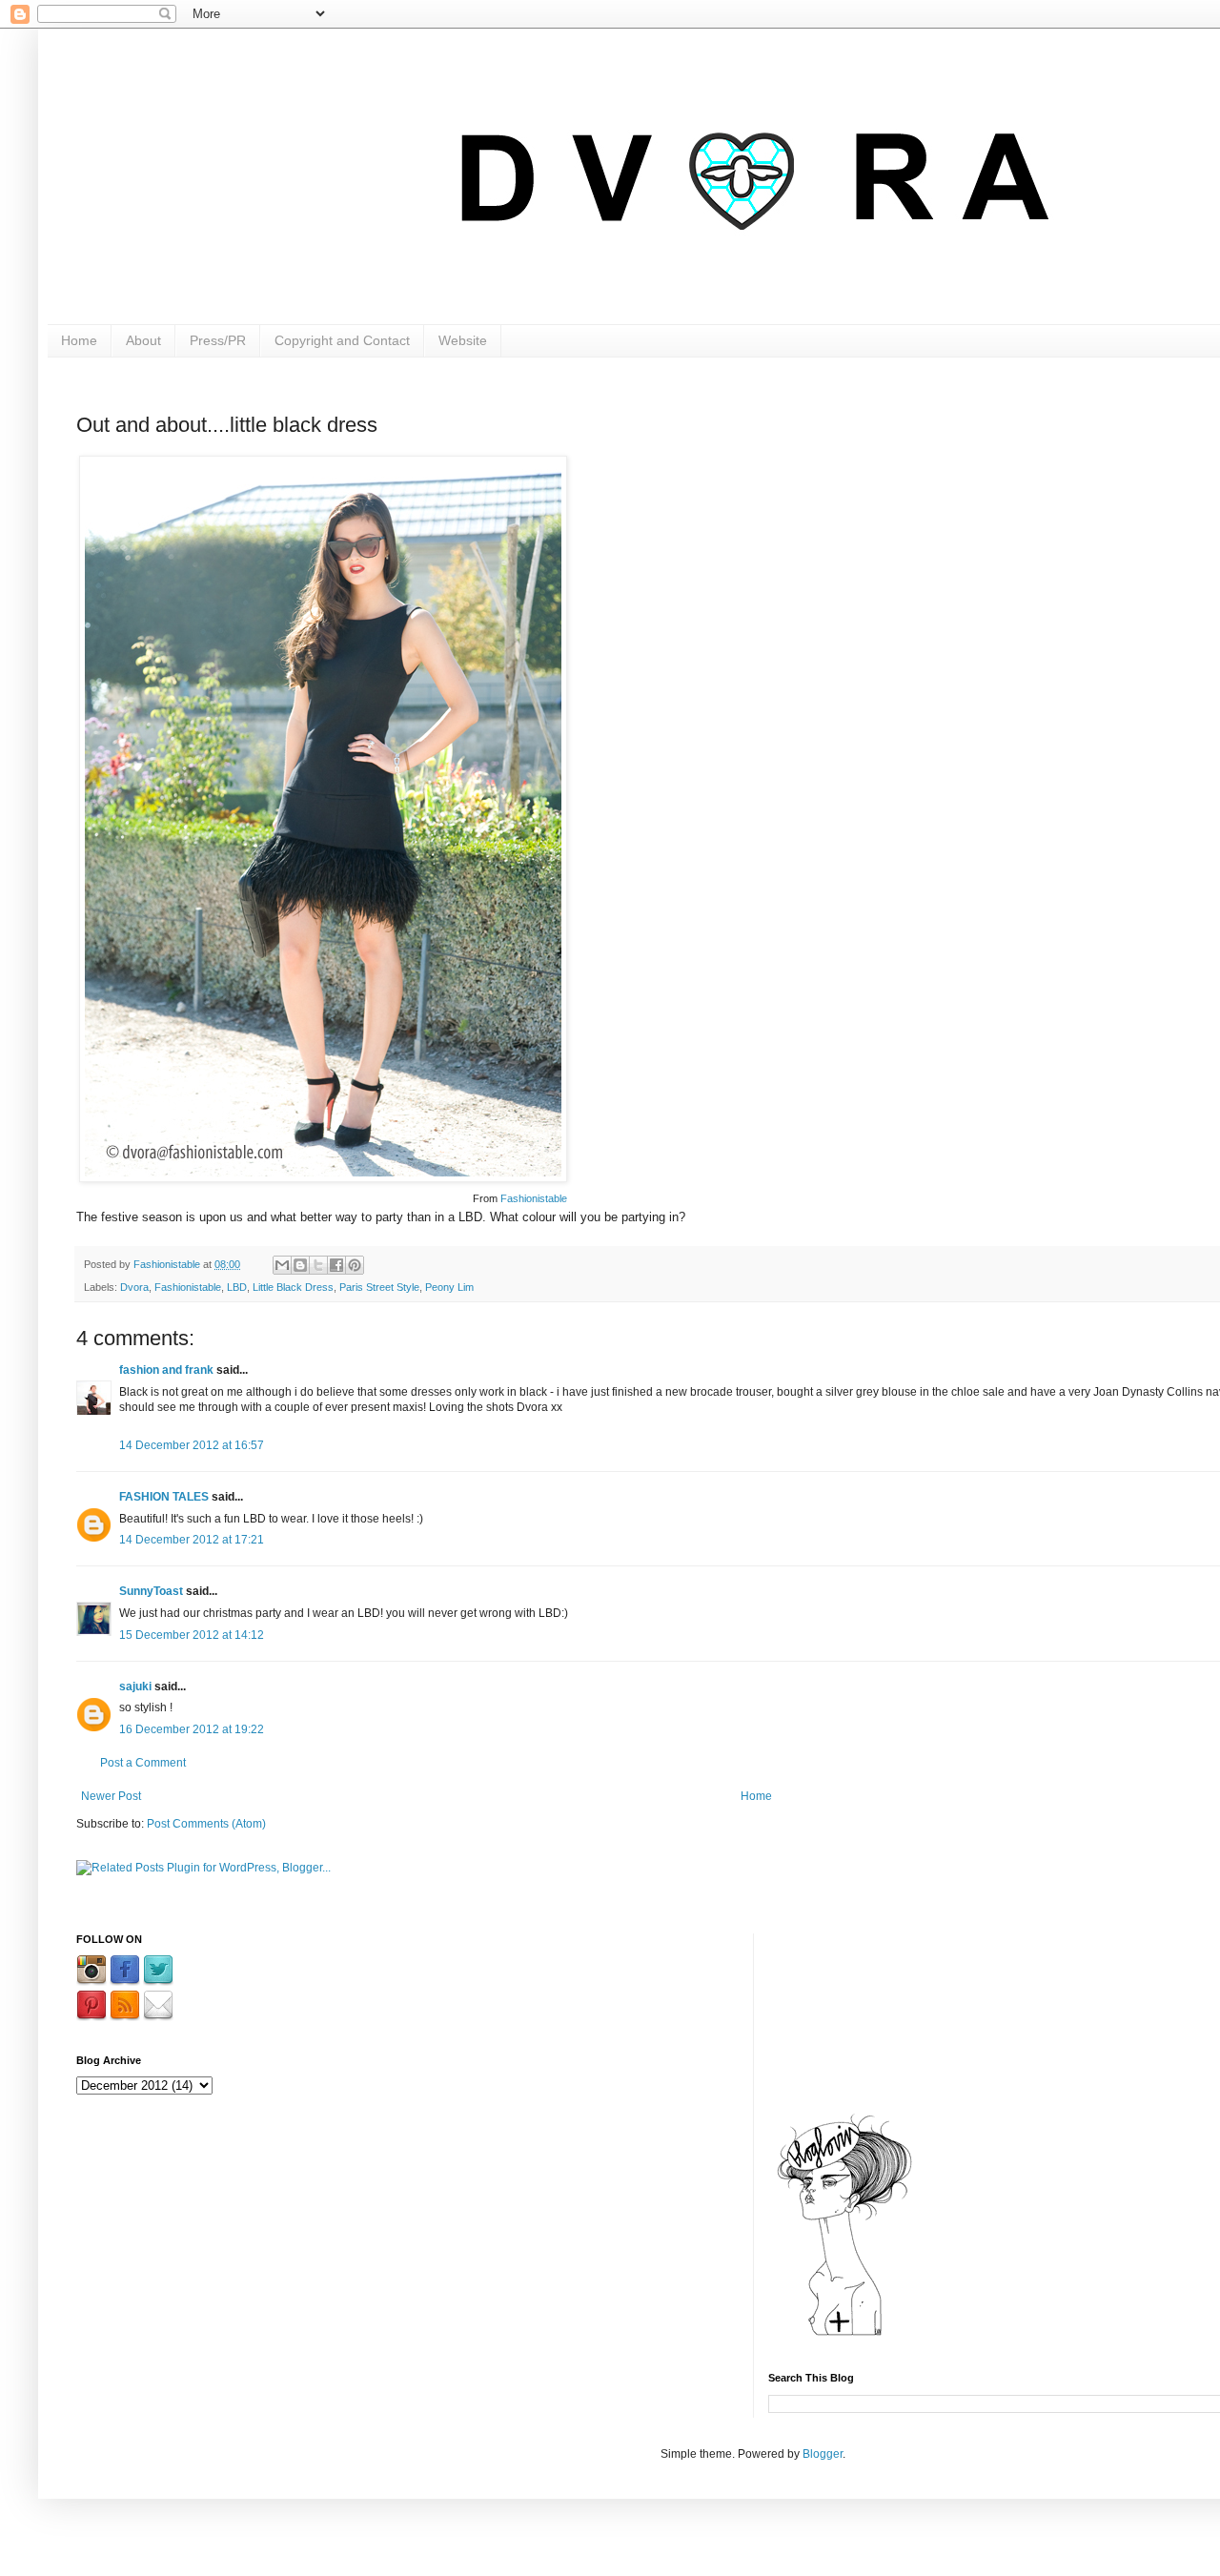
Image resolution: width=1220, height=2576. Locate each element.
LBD (237, 1287)
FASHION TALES (164, 1497)
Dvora (134, 1287)
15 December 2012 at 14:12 (192, 1635)
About (143, 340)
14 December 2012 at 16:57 (192, 1445)
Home (79, 340)
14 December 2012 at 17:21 (192, 1540)
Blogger (823, 2454)
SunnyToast (151, 1591)
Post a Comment (143, 1763)
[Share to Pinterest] (355, 1265)
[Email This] (282, 1265)
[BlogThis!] (300, 1265)
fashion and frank (166, 1370)
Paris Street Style (379, 1287)
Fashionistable (534, 1198)
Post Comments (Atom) (206, 1824)
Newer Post (111, 1796)
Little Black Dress (293, 1287)
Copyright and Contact (342, 340)
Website (463, 340)
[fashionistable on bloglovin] (844, 2335)
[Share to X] (318, 1265)
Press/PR (218, 340)
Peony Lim (449, 1287)
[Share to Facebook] (336, 1265)
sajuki (135, 1687)
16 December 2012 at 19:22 (192, 1729)
